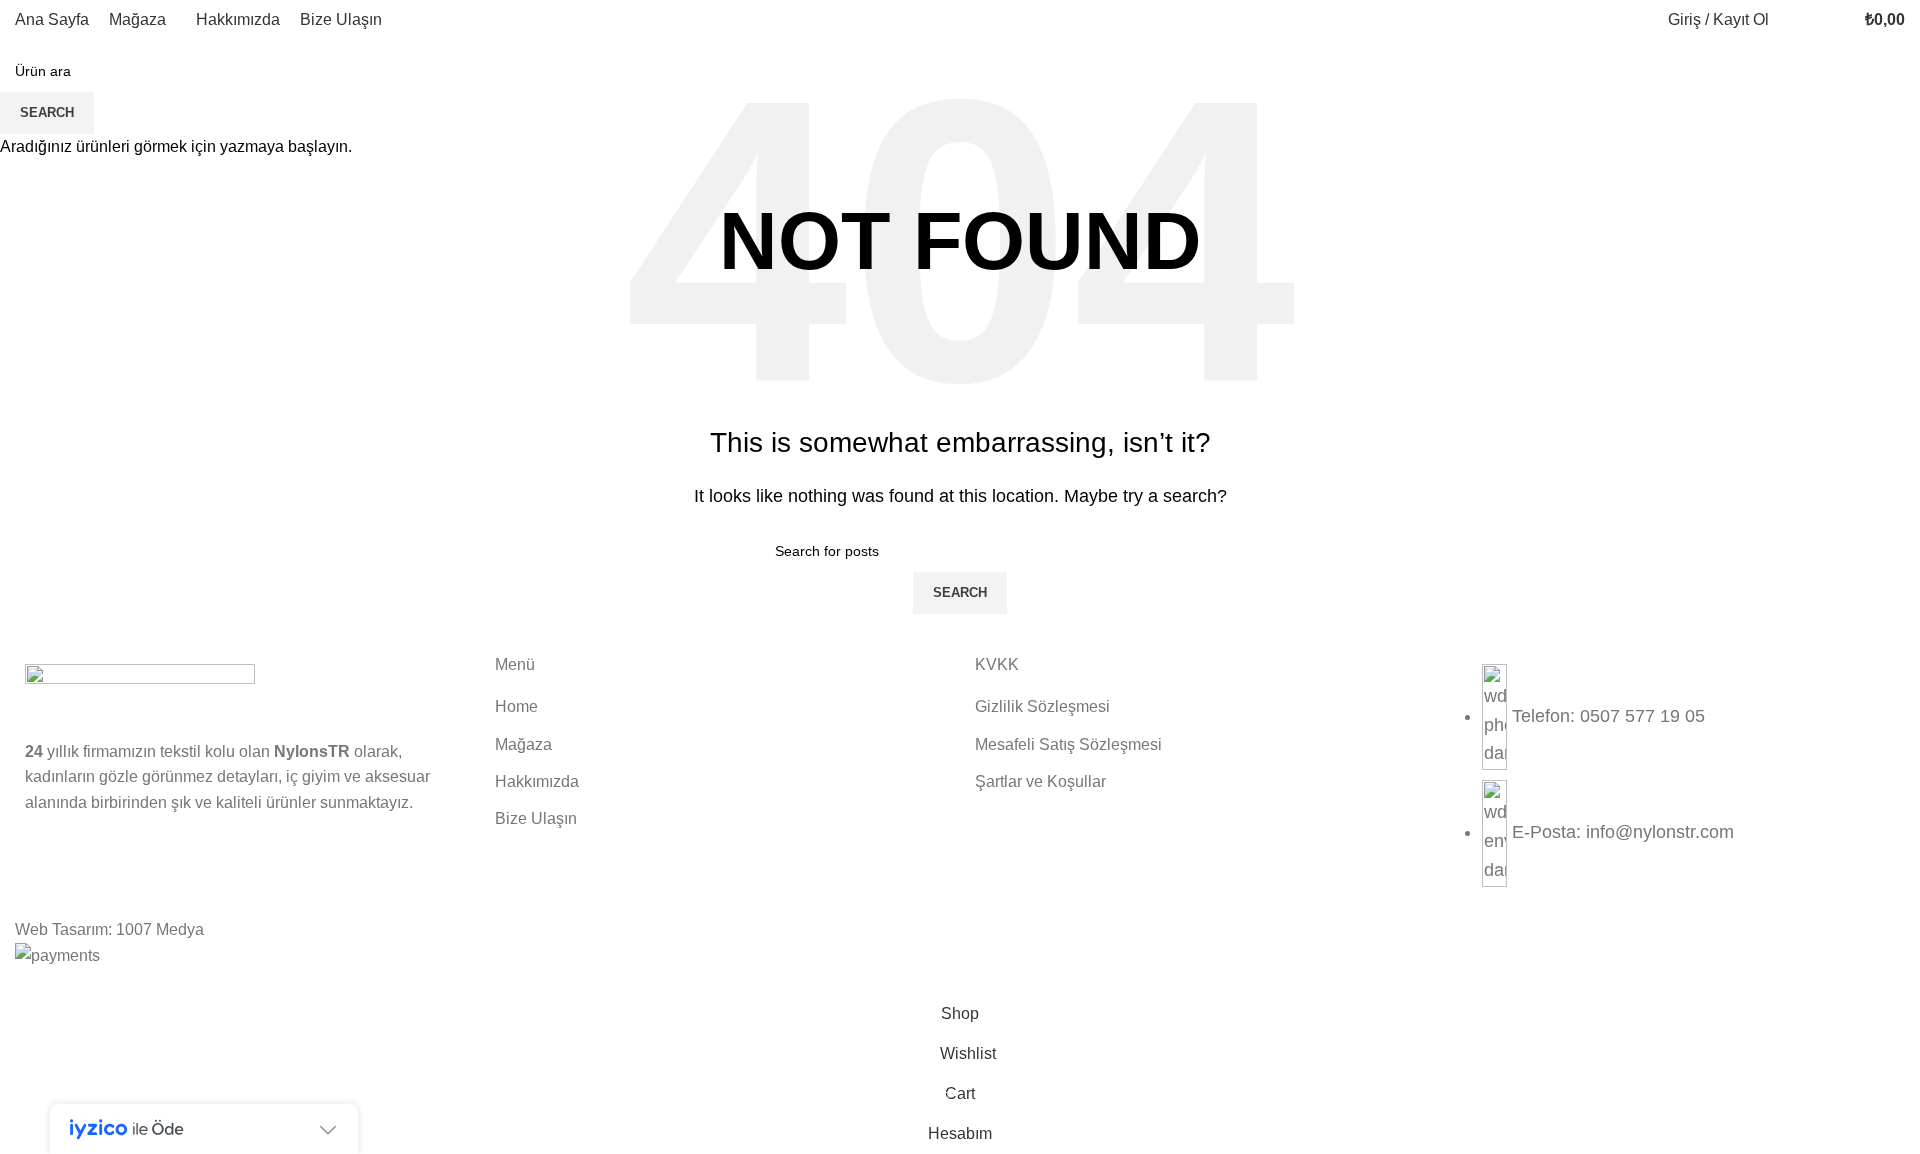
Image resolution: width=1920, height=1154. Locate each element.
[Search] (1795, 20)
